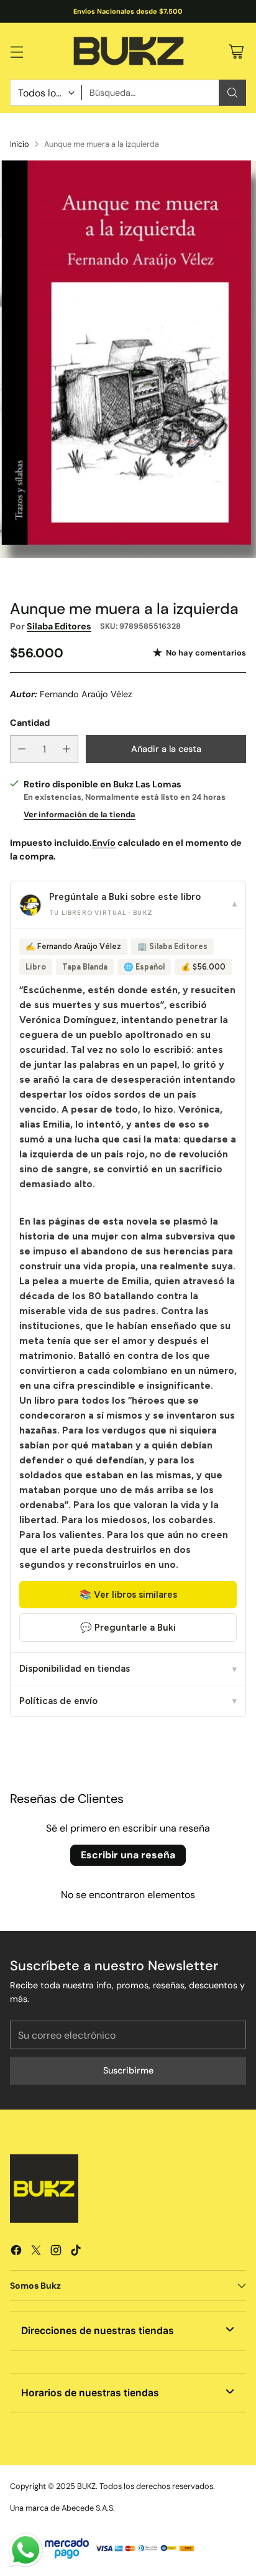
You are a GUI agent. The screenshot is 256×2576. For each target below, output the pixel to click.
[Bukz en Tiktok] (76, 2252)
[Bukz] (128, 52)
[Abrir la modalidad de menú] (16, 51)
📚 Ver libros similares (128, 1595)
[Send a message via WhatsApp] (26, 2550)
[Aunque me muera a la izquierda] (128, 359)
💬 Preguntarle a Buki (128, 1628)
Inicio (20, 144)
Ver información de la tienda (80, 814)
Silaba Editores (59, 626)
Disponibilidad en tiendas (128, 1669)
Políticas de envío (128, 1701)
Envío (104, 843)
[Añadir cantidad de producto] (66, 749)
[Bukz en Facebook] (16, 2252)
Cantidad (30, 723)
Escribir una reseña (128, 1855)
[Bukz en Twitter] (36, 2252)
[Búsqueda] (232, 93)
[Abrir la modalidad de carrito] (236, 51)
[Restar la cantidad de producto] (22, 749)
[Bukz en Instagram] (56, 2252)
